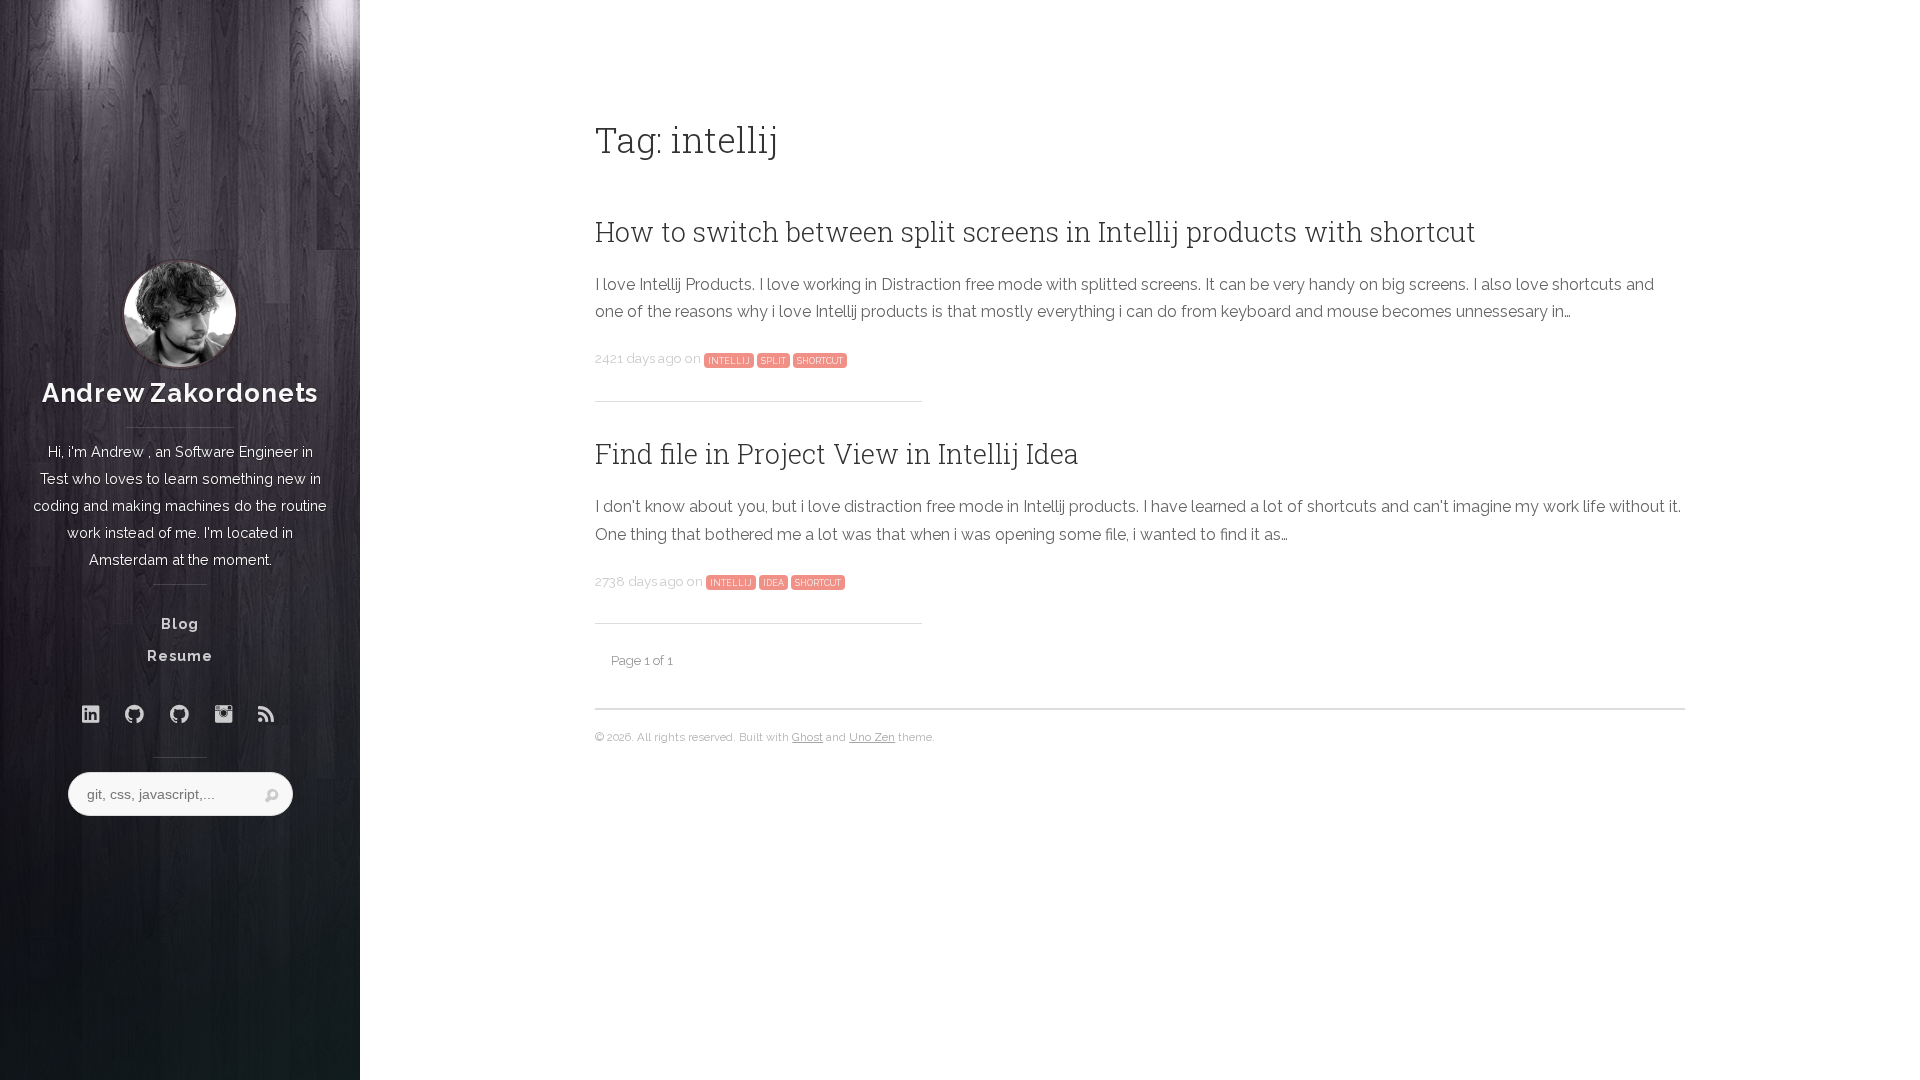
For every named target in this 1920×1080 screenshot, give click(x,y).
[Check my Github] (134, 714)
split (773, 360)
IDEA (773, 583)
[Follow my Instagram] (223, 714)
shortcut (820, 360)
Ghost (807, 737)
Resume (180, 655)
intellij (729, 360)
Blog (180, 623)
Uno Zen (872, 737)
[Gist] (179, 714)
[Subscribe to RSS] (266, 714)
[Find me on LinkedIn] (90, 714)
